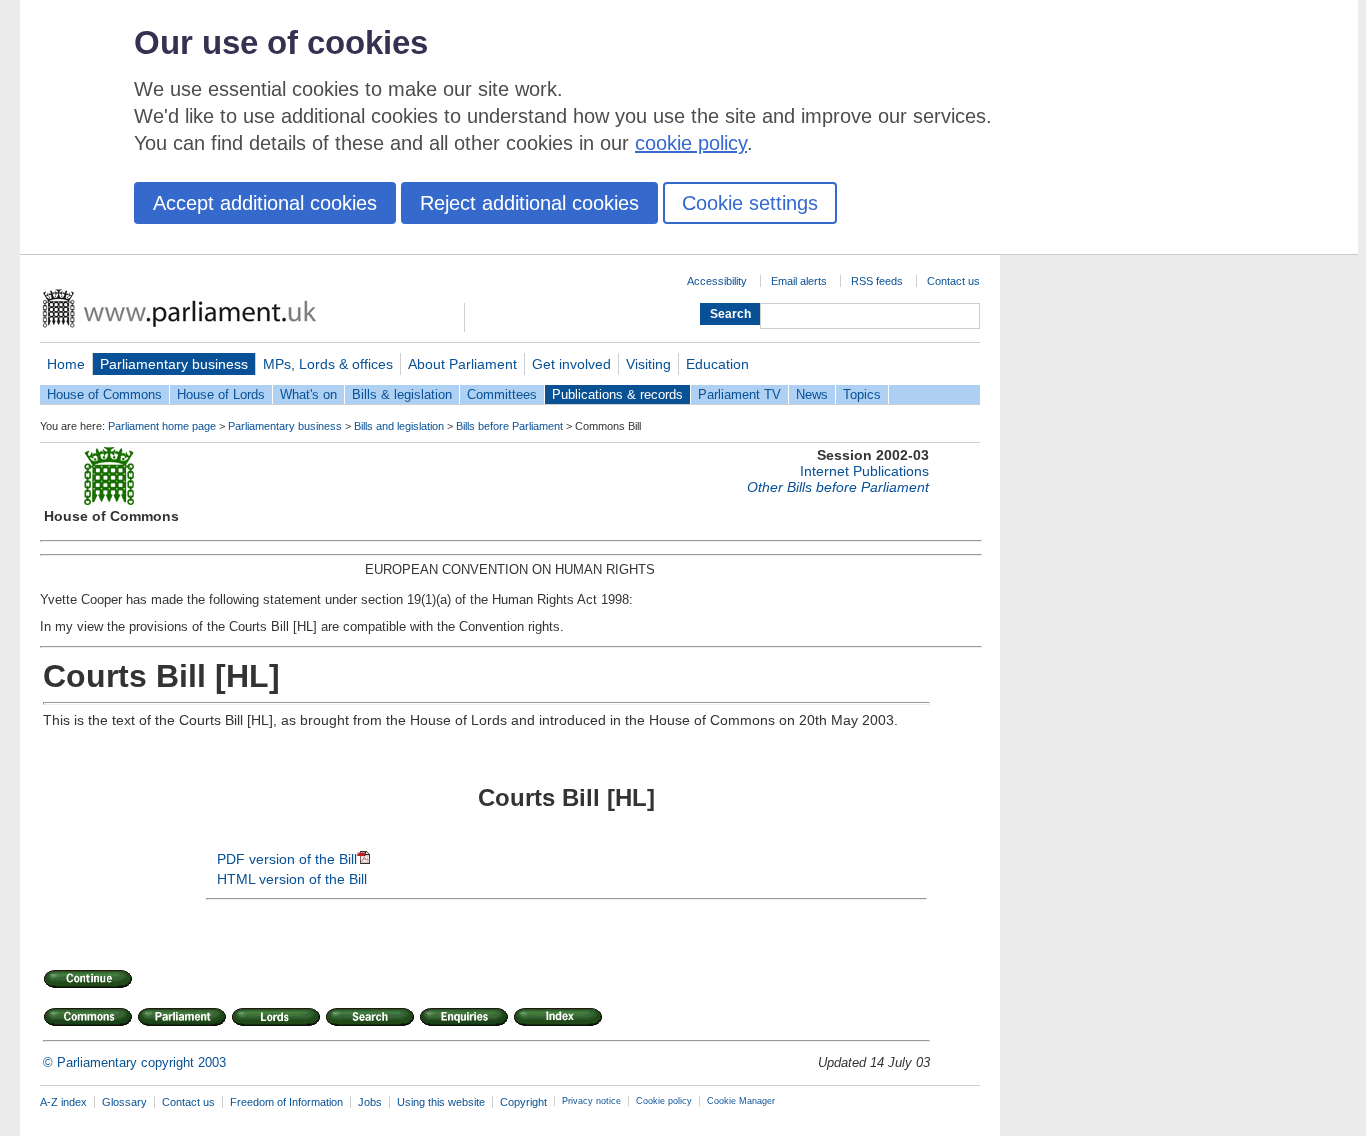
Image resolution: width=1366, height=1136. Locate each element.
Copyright (523, 1102)
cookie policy (691, 143)
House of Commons (104, 394)
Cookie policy (664, 1101)
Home (66, 364)
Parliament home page (162, 426)
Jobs (370, 1102)
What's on (308, 394)
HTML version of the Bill (292, 879)
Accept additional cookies (265, 203)
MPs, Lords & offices (328, 364)
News (812, 394)
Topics (862, 394)
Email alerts (799, 281)
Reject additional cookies (529, 203)
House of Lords (221, 394)
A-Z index (63, 1102)
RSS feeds (877, 281)
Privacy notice (591, 1101)
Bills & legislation (402, 394)
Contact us (953, 281)
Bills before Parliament (509, 426)
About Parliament (462, 364)
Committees (502, 394)
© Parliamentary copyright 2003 (134, 1062)
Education (717, 364)
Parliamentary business (174, 364)
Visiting (648, 364)
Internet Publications (864, 471)
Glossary (124, 1102)
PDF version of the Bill (287, 859)
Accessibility (717, 281)
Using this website (441, 1102)
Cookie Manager (741, 1101)
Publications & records (617, 394)
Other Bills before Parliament (838, 487)
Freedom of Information (286, 1102)
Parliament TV (739, 394)
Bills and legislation (399, 426)
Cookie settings (750, 203)
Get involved (571, 364)
